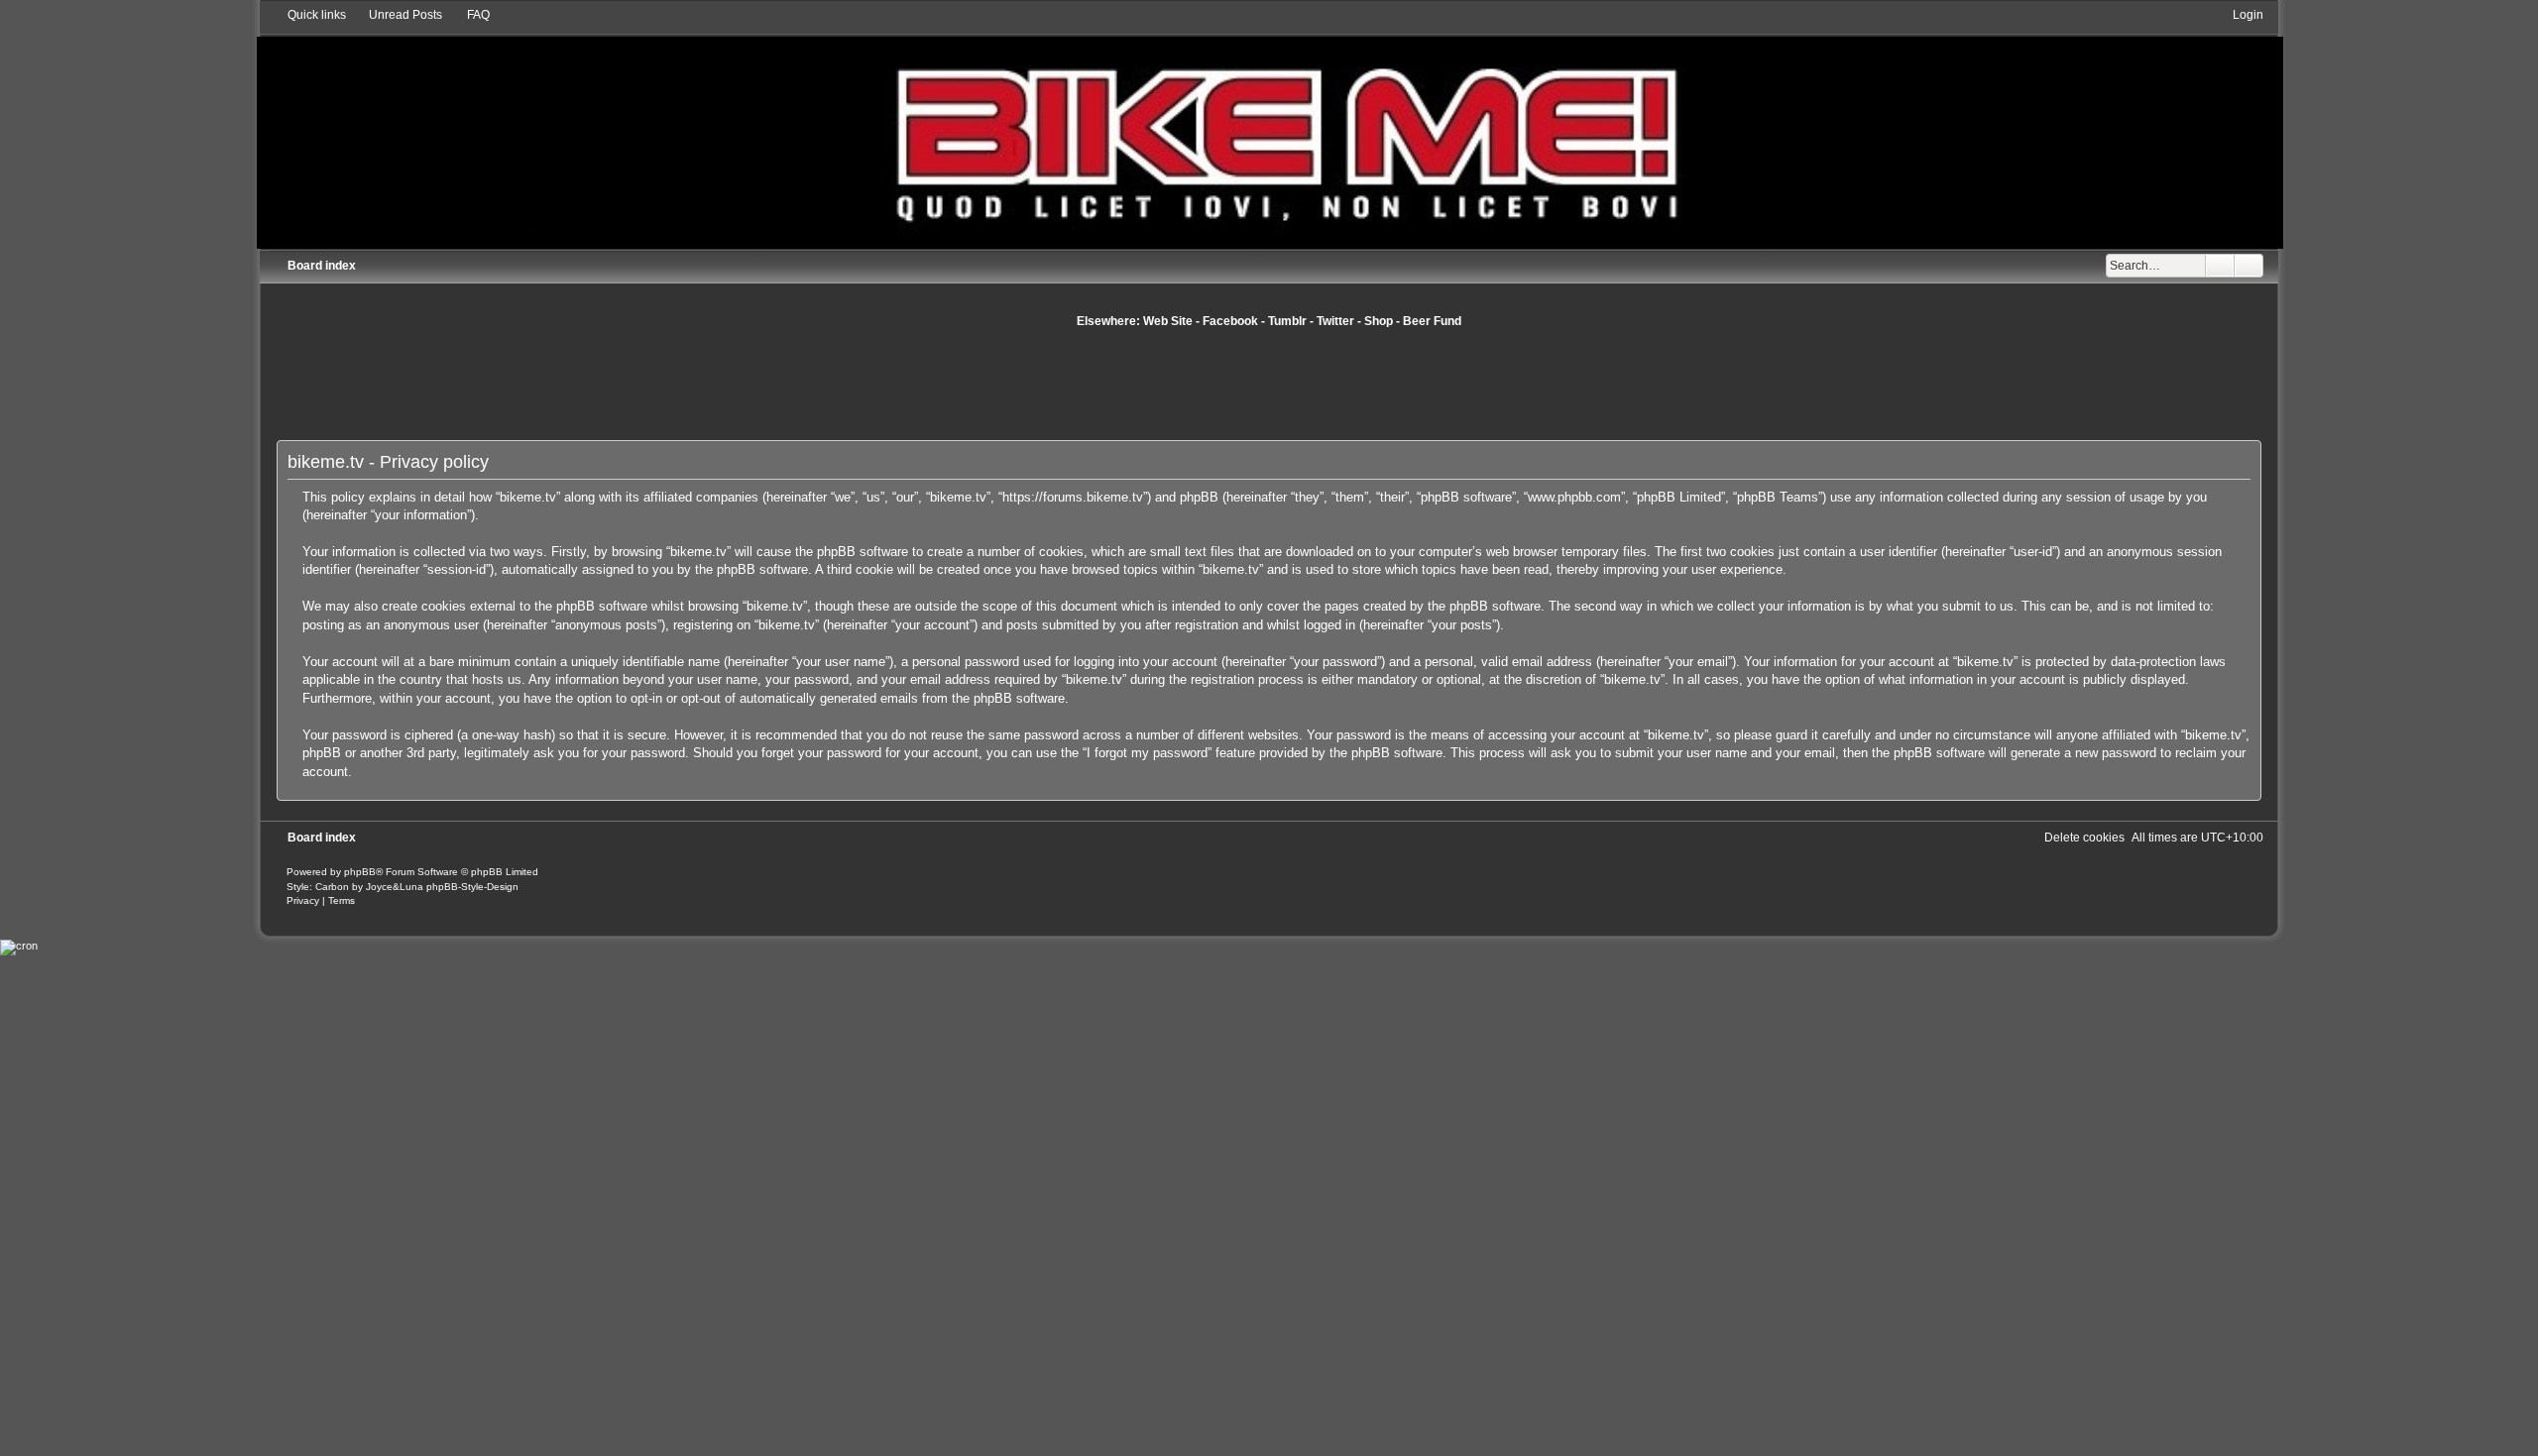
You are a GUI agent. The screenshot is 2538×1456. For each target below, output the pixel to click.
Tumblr (1287, 321)
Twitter (1335, 321)
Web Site (1168, 321)
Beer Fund (1432, 321)
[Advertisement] (1269, 384)
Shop (1379, 321)
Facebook (1230, 321)
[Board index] (1269, 127)
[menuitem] (397, 15)
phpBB (360, 872)
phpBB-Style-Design (472, 887)
